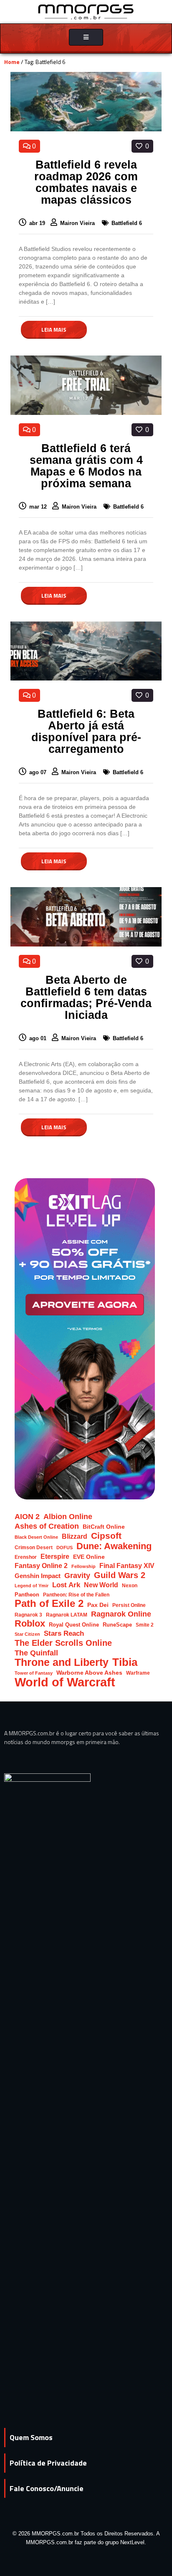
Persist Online (129, 1605)
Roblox (30, 1623)
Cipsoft (106, 1536)
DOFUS (64, 1548)
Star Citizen (27, 1634)
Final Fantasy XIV (127, 1566)
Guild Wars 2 (120, 1575)
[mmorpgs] (86, 11)
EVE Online (89, 1557)
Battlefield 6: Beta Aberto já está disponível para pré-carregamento (86, 732)
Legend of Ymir (32, 1586)
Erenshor (26, 1557)
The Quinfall (36, 1653)
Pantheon (27, 1595)
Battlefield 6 (127, 223)
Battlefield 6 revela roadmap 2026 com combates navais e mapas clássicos (86, 182)
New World (101, 1585)
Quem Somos (31, 2437)
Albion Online (68, 1517)
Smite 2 (145, 1625)
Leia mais (54, 330)
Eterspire (55, 1556)
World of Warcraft (65, 1682)
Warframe (138, 1673)
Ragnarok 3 (28, 1615)
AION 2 (27, 1516)
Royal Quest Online (74, 1625)
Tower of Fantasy (34, 1673)
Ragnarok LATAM (67, 1615)
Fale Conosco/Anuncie (47, 2488)
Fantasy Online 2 (41, 1566)
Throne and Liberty (62, 1662)
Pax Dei (98, 1605)
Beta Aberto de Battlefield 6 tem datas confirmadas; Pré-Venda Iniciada (86, 998)
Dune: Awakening (114, 1546)
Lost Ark (66, 1585)
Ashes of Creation (47, 1526)
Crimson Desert (34, 1547)
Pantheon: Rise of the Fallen (76, 1595)
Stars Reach (64, 1633)
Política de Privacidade (48, 2463)
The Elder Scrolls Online (63, 1643)
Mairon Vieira (78, 223)
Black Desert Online (36, 1537)
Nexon (130, 1585)
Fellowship (83, 1566)
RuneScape (117, 1625)
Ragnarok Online (121, 1614)
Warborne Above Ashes (89, 1673)
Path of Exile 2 (49, 1603)
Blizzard (75, 1536)
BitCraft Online (104, 1527)
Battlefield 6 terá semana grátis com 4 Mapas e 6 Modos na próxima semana (86, 466)
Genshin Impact (38, 1576)
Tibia (125, 1662)
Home (12, 62)
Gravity (77, 1575)
